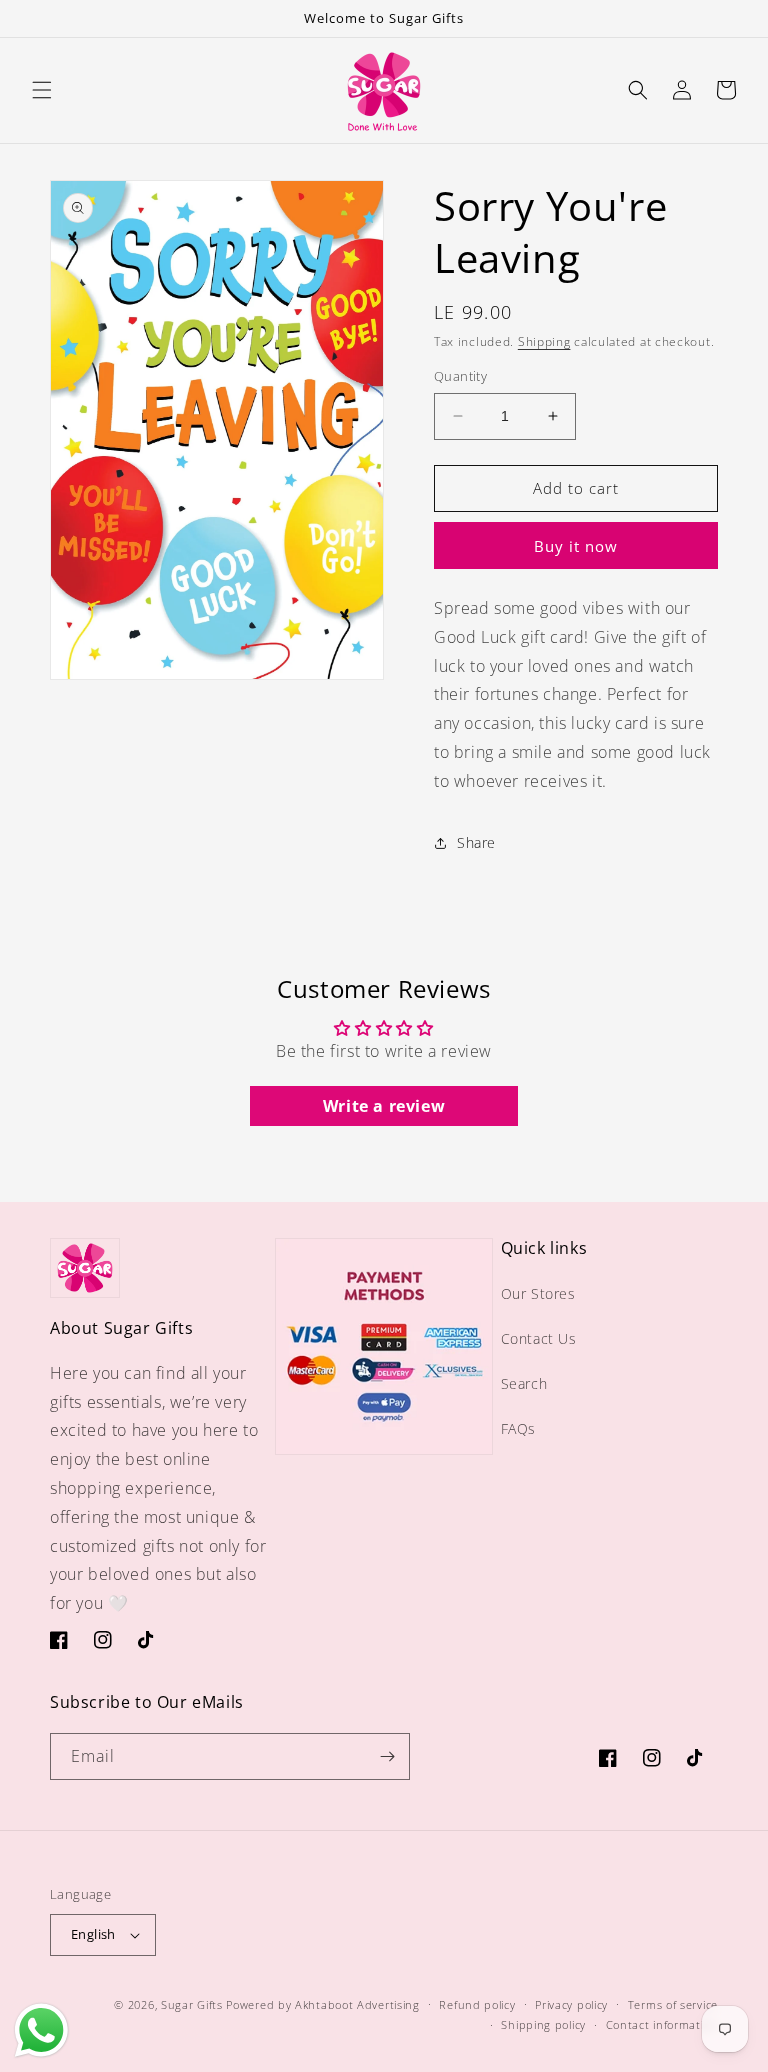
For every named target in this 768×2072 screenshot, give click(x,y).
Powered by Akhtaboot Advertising (322, 2004)
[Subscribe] (387, 1756)
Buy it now (576, 546)
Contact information (662, 2024)
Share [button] (476, 842)
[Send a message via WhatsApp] (41, 2030)
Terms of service (673, 2004)
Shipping (544, 341)
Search (524, 1383)
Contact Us (539, 1338)
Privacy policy (571, 2004)
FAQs (518, 1428)
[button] (42, 90)
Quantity (460, 376)
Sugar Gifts (192, 2004)
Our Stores (538, 1293)
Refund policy (477, 2004)
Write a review (384, 1106)
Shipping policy (543, 2024)
